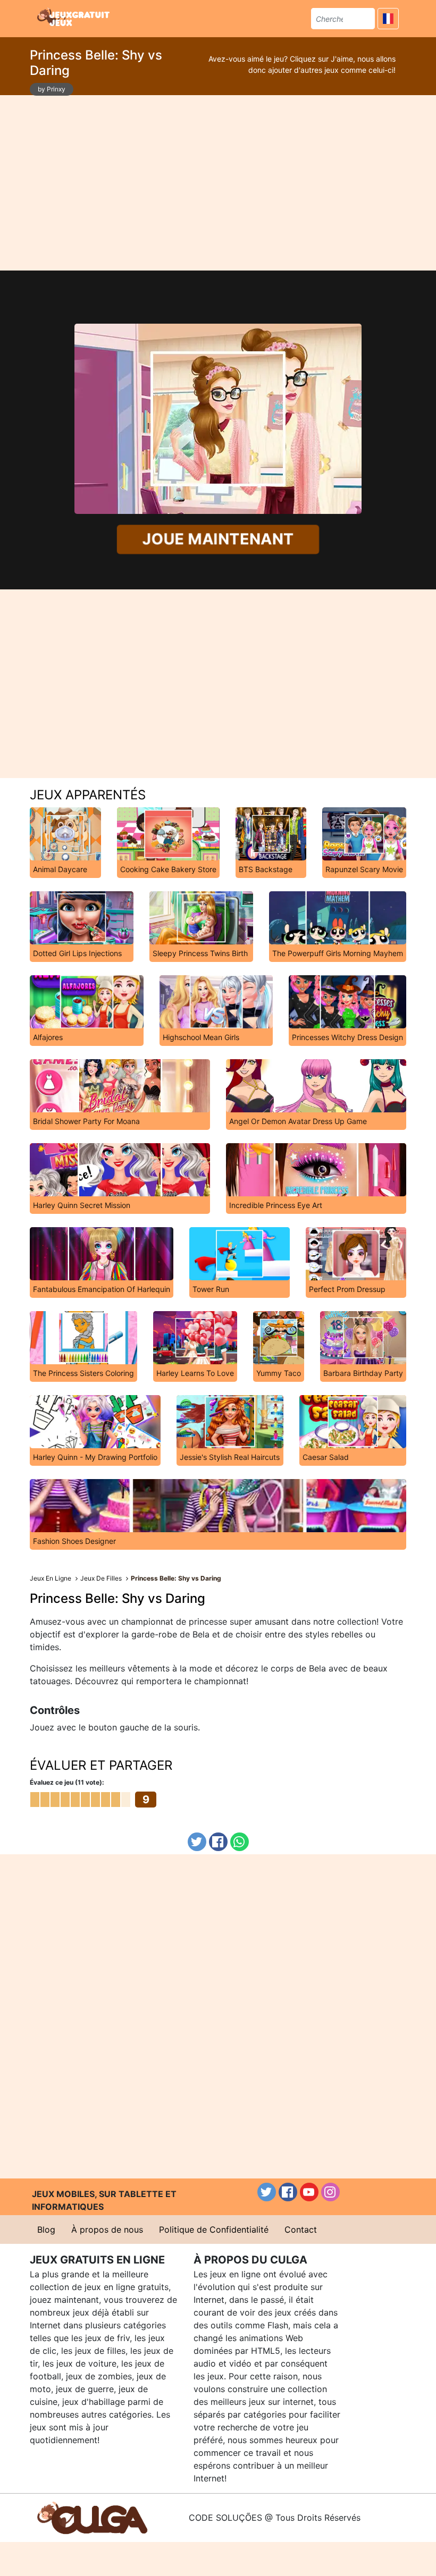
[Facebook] (218, 1842)
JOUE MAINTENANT (218, 539)
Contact (301, 2229)
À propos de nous (107, 2229)
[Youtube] (309, 2192)
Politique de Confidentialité (214, 2229)
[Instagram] (330, 2192)
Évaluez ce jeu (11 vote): (67, 1782)
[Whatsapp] (240, 1842)
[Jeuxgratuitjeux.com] (74, 17)
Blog (46, 2229)
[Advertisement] (218, 183)
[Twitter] (197, 1842)
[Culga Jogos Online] (92, 2517)
